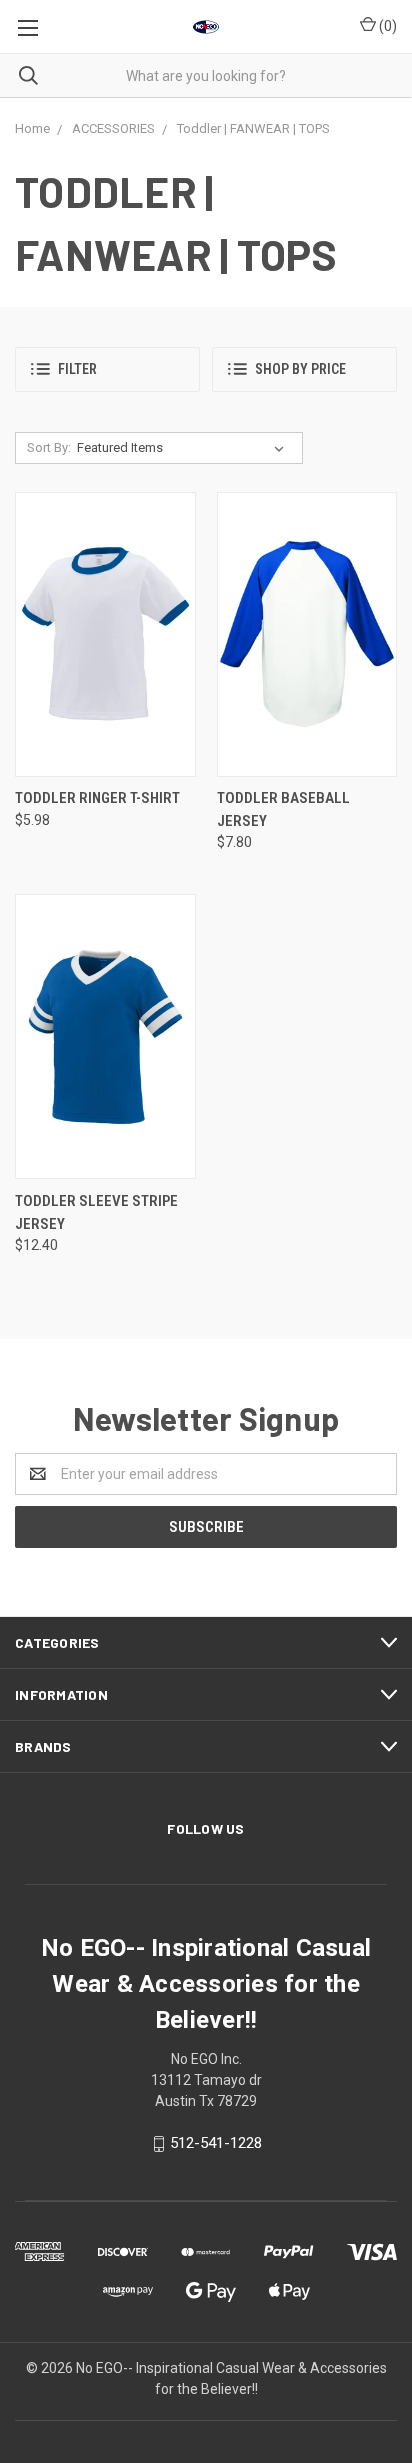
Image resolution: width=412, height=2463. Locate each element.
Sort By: (49, 447)
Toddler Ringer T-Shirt (97, 798)
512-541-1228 (216, 2143)
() (386, 26)
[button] (107, 369)
